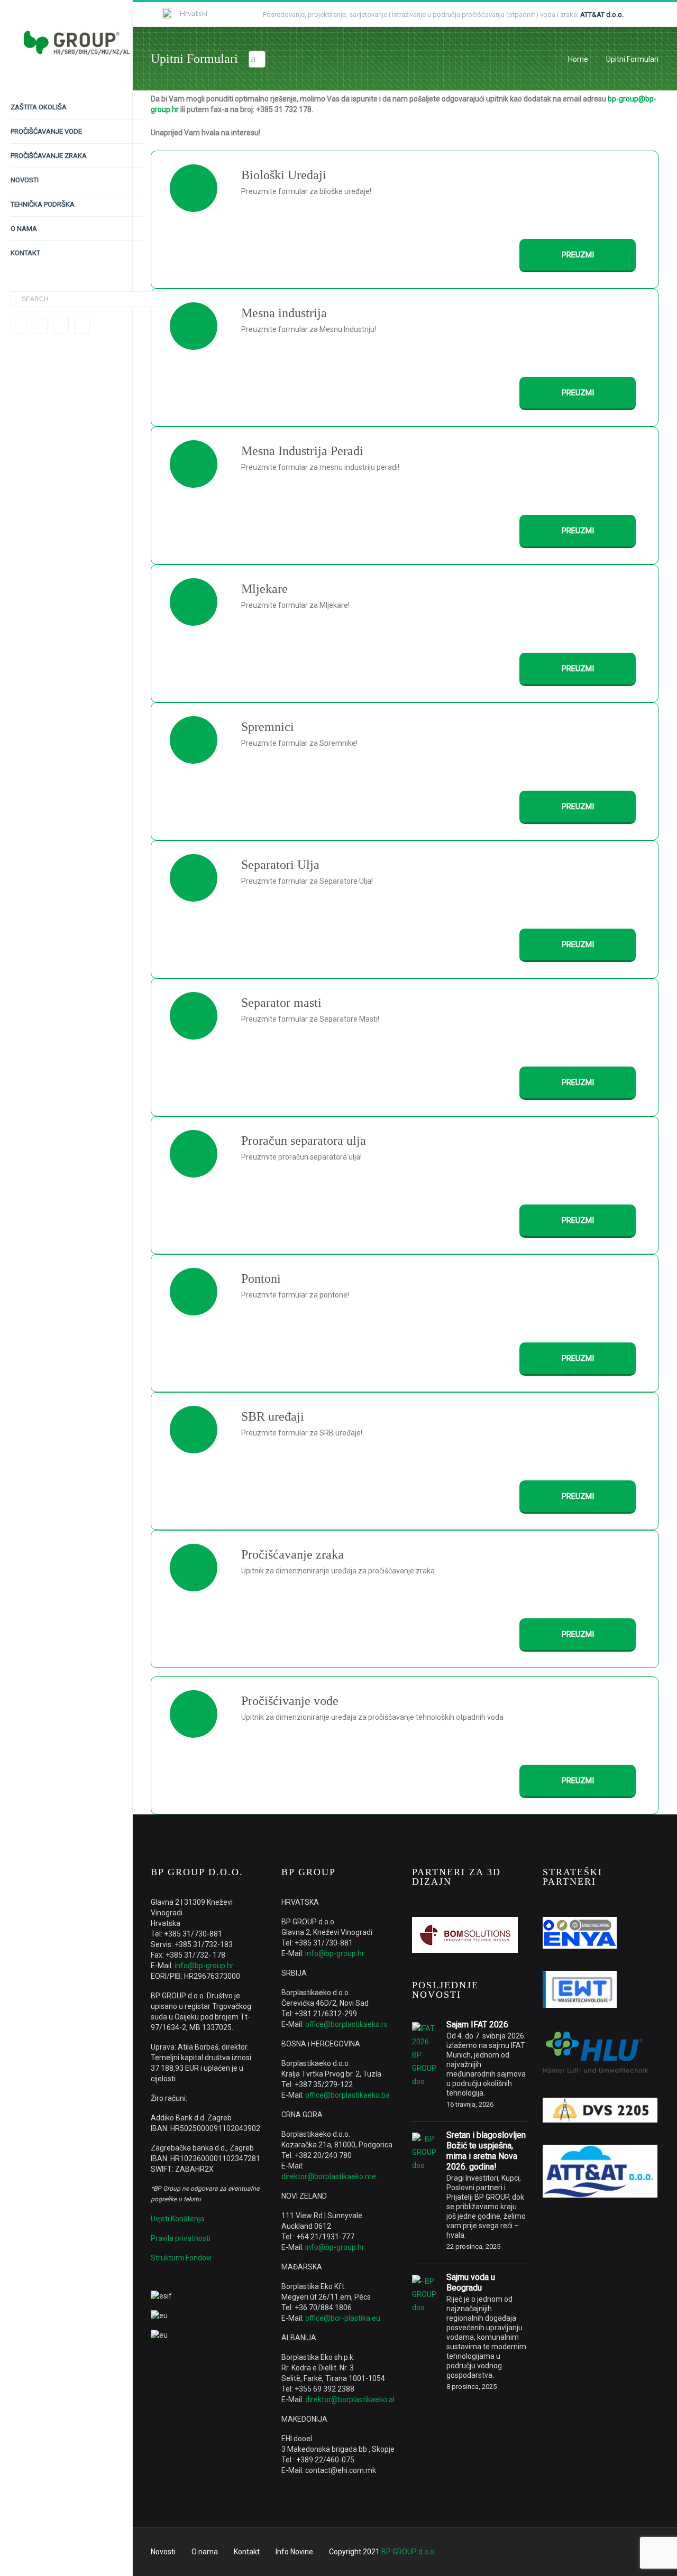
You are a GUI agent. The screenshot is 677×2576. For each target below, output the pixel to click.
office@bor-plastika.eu (343, 2318)
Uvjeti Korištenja (177, 2219)
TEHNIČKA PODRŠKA (43, 204)
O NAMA (24, 229)
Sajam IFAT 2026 (477, 2024)
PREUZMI (578, 255)
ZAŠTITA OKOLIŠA (39, 107)
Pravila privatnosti (181, 2238)
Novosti (163, 2552)
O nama (205, 2552)
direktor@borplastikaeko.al (350, 2399)
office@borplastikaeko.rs (346, 2024)
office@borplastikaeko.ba (347, 2095)
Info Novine (294, 2552)
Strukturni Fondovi (181, 2258)
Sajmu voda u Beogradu (471, 2282)
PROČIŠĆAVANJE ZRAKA (49, 156)
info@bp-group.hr (204, 1966)
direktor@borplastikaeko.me (329, 2176)
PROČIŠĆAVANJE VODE (46, 131)
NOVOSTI (25, 180)
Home (578, 59)
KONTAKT (25, 253)
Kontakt (247, 2552)
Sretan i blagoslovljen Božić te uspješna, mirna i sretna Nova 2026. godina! (486, 2151)
